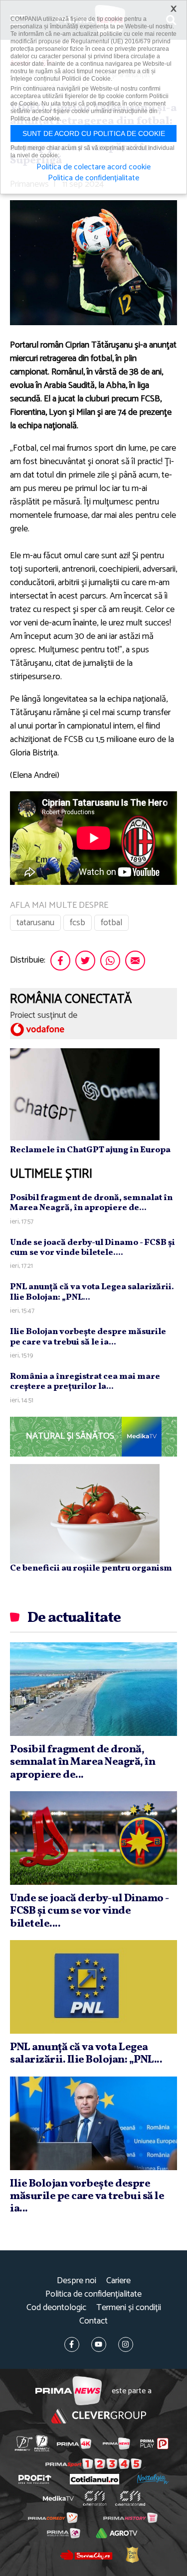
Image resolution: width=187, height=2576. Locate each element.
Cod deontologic (56, 2308)
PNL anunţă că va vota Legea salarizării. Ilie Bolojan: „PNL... (92, 1292)
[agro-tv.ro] (117, 2533)
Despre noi (77, 2281)
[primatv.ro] (23, 2443)
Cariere (118, 2281)
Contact (93, 2321)
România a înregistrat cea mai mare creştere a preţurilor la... (85, 1382)
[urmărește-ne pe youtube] (99, 2344)
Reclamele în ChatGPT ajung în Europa (90, 1150)
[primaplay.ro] (154, 2444)
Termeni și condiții (129, 2308)
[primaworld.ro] (64, 2533)
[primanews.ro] (116, 2444)
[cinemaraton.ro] (94, 2498)
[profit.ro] (35, 2479)
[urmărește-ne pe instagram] (126, 2344)
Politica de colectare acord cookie (93, 167)
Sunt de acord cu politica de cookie (94, 133)
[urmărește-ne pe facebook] (72, 2344)
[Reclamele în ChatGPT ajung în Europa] (85, 1094)
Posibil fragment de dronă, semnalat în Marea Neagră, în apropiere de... (91, 1203)
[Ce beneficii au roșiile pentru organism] (85, 1513)
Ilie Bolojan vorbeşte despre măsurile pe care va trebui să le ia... (88, 1337)
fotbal (111, 923)
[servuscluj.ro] (86, 2555)
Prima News (69, 2391)
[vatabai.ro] (132, 2555)
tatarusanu (35, 923)
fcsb (78, 923)
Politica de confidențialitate (93, 2294)
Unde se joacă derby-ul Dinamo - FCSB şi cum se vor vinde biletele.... (93, 1248)
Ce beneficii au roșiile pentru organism (91, 1568)
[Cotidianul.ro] (94, 2479)
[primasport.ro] (93, 2464)
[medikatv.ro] (58, 2498)
